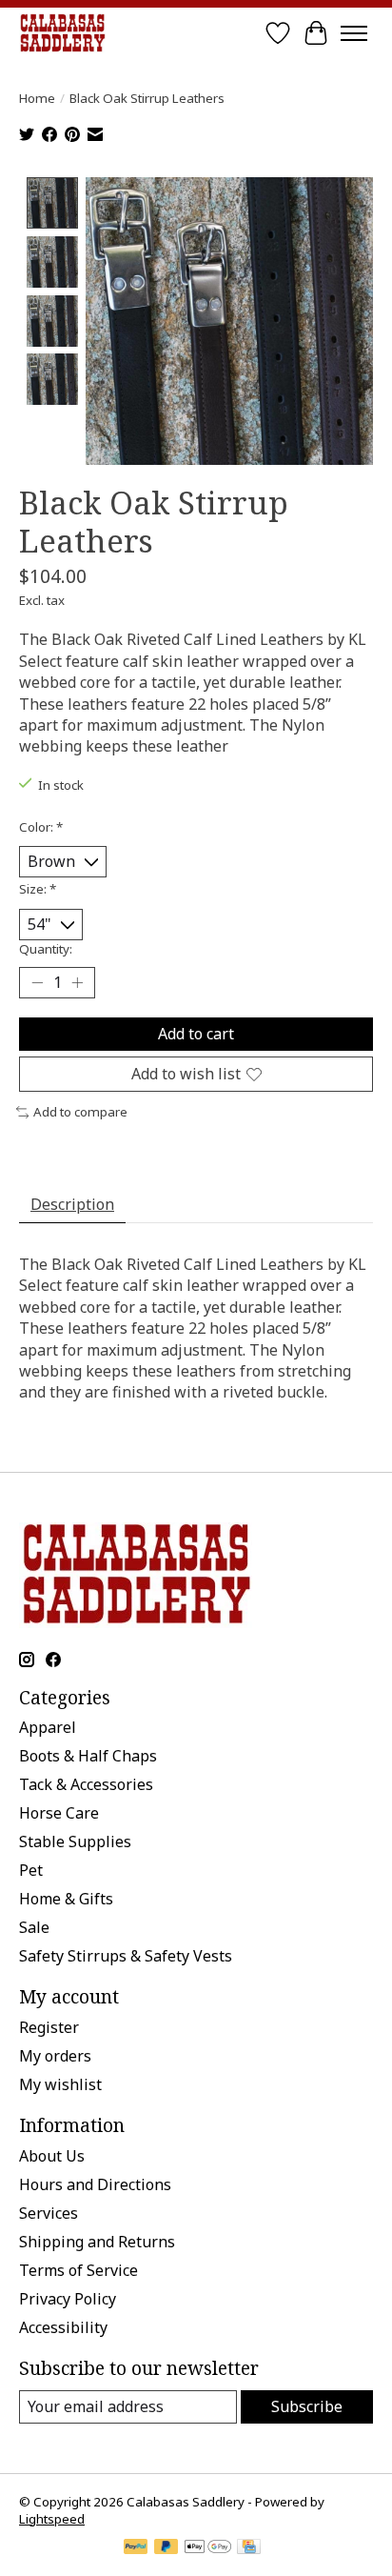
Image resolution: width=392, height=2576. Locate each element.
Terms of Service (78, 2270)
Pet (31, 1870)
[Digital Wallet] (208, 2548)
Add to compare (80, 1112)
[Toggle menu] (354, 33)
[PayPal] (136, 2548)
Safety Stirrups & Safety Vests (126, 1956)
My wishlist (60, 2084)
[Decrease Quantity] (37, 983)
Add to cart (196, 1034)
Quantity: (46, 949)
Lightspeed (52, 2519)
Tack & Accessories (86, 1784)
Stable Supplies (75, 1841)
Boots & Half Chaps (88, 1756)
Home (37, 98)
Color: (41, 827)
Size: (38, 889)
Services (49, 2213)
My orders (55, 2056)
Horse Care (59, 1813)
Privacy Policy (68, 2299)
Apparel (48, 1727)
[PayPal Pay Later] (167, 2548)
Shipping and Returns (97, 2242)
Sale (34, 1927)
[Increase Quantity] (77, 983)
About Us (52, 2156)
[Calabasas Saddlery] (62, 33)
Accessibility (63, 2327)
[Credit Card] (249, 2548)
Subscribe (307, 2406)
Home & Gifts (66, 1899)
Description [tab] (72, 1204)
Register (49, 2027)
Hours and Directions (95, 2184)
